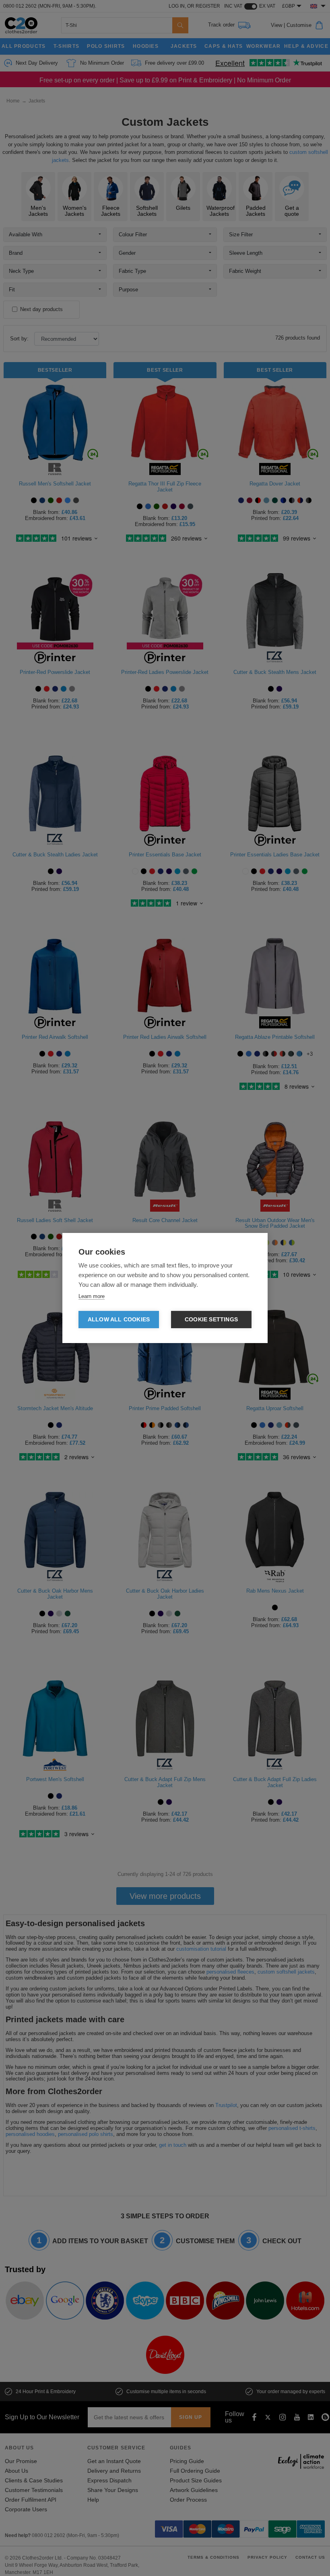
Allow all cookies (119, 1320)
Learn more (92, 1296)
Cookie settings (211, 1320)
